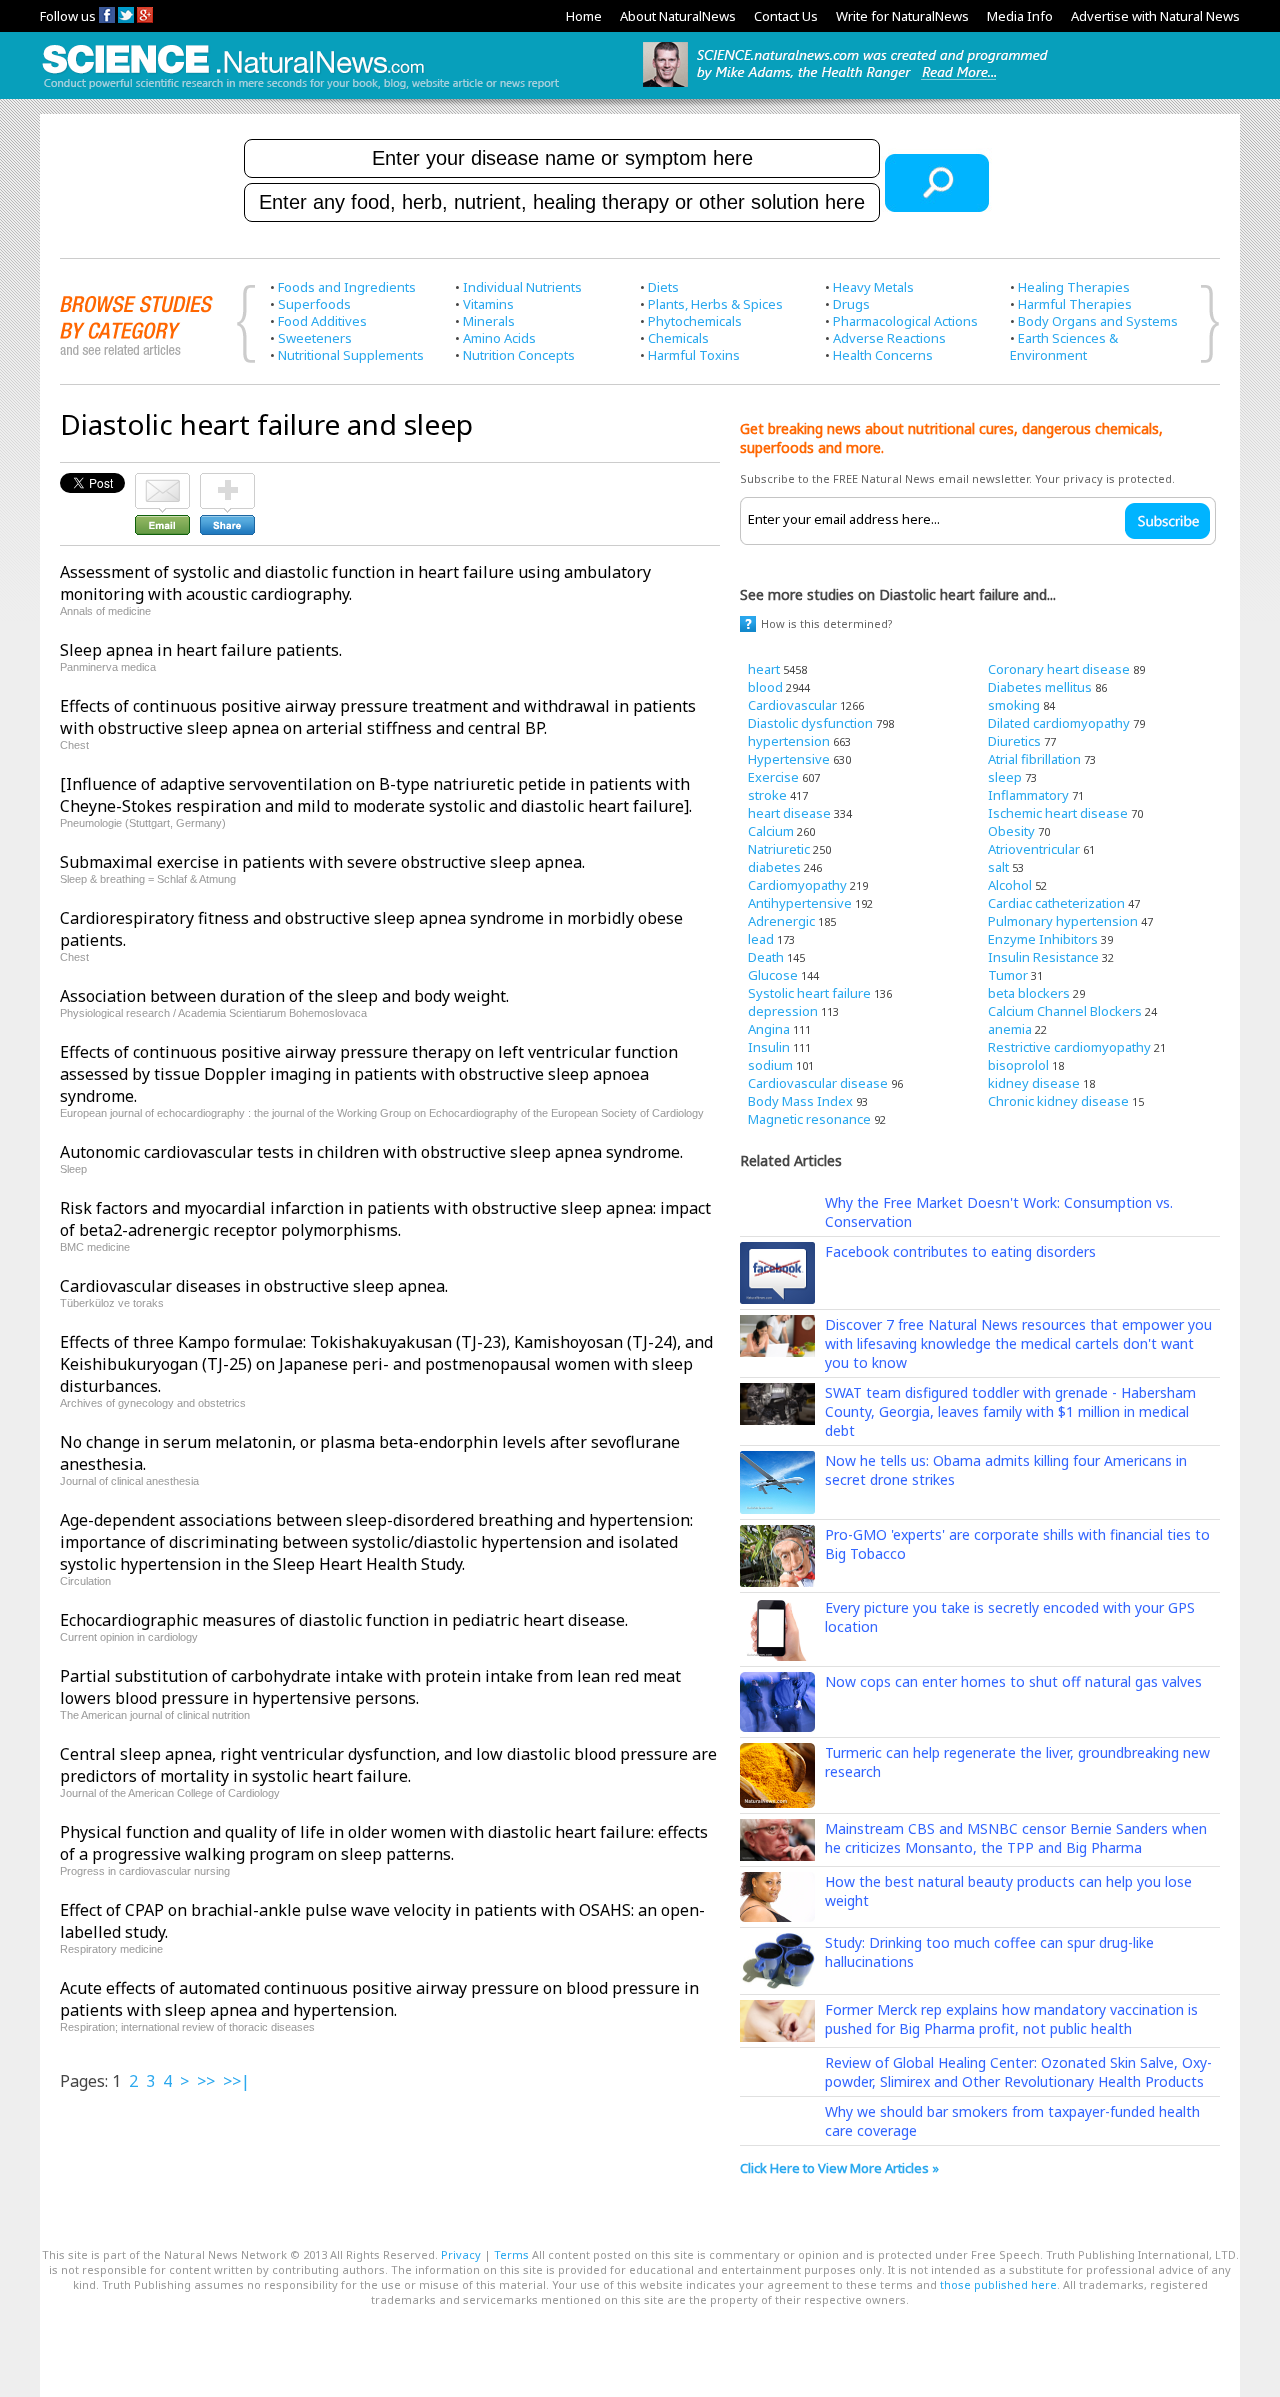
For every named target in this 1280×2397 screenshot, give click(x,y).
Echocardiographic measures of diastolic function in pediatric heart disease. (344, 1620)
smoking (1014, 705)
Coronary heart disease (1059, 669)
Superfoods (314, 304)
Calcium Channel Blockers (1065, 1011)
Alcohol (1010, 885)
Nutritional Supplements (351, 355)
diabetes (774, 867)
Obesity (1011, 831)
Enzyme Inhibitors (1043, 939)
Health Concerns (883, 355)
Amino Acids (499, 338)
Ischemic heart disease (1058, 813)
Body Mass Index (800, 1101)
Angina (769, 1029)
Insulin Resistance (1043, 957)
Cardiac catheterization (1056, 903)
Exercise (773, 777)
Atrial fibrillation (1034, 759)
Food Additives (322, 321)
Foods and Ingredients (347, 287)
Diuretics (1014, 741)
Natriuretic (779, 849)
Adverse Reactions (889, 338)
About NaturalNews (678, 16)
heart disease (789, 813)
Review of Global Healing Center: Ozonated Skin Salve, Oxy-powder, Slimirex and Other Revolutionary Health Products (1018, 2072)
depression (783, 1011)
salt (998, 867)
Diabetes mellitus (1040, 687)
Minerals (489, 321)
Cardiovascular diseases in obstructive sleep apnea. (254, 1286)
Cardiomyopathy (797, 885)
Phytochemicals (695, 321)
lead (761, 939)
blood (765, 687)
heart (764, 669)
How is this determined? (827, 623)
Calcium (771, 831)
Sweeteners (315, 338)
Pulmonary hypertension (1063, 921)
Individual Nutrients (522, 287)
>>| (236, 2081)
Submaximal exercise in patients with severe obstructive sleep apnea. (322, 862)
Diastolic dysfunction (810, 723)
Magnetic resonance (809, 1119)
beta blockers (1029, 993)
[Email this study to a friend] (162, 482)
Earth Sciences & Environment (1064, 346)
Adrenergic (781, 921)
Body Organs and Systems (1098, 321)
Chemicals (678, 338)
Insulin (769, 1047)
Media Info (1020, 16)
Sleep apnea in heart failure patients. (201, 650)
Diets (663, 287)
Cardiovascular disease (818, 1083)
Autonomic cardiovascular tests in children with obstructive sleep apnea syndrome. (371, 1152)
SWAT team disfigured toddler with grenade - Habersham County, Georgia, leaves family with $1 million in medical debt (1010, 1411)
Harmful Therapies (1075, 304)
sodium (770, 1065)
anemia (1010, 1029)
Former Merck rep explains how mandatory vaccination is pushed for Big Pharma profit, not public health (1011, 2019)
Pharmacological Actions (905, 321)
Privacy (461, 2254)
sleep (1005, 777)
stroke (767, 795)
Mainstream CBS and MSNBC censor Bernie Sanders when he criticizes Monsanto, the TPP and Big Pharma (1016, 1838)
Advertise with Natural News (1155, 16)
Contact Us (786, 16)
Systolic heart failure (809, 993)
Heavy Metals (873, 287)
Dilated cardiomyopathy (1059, 723)
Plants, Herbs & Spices (715, 304)
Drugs (851, 304)
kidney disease (1034, 1083)
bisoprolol (1018, 1065)
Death (766, 957)
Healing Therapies (1074, 287)
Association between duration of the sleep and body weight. (284, 996)
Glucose (773, 975)
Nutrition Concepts (519, 355)
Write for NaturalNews (902, 16)
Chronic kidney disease (1058, 1101)
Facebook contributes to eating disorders (960, 1251)
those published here (998, 2284)
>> (206, 2081)
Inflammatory (1028, 795)
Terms (511, 2254)
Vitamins (488, 304)
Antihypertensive (800, 903)
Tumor (1008, 975)
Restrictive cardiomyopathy (1069, 1047)
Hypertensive (789, 759)
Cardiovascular (792, 705)
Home (584, 16)
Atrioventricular (1034, 849)
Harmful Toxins (694, 355)
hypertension (789, 741)
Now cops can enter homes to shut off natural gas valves (1013, 1681)
